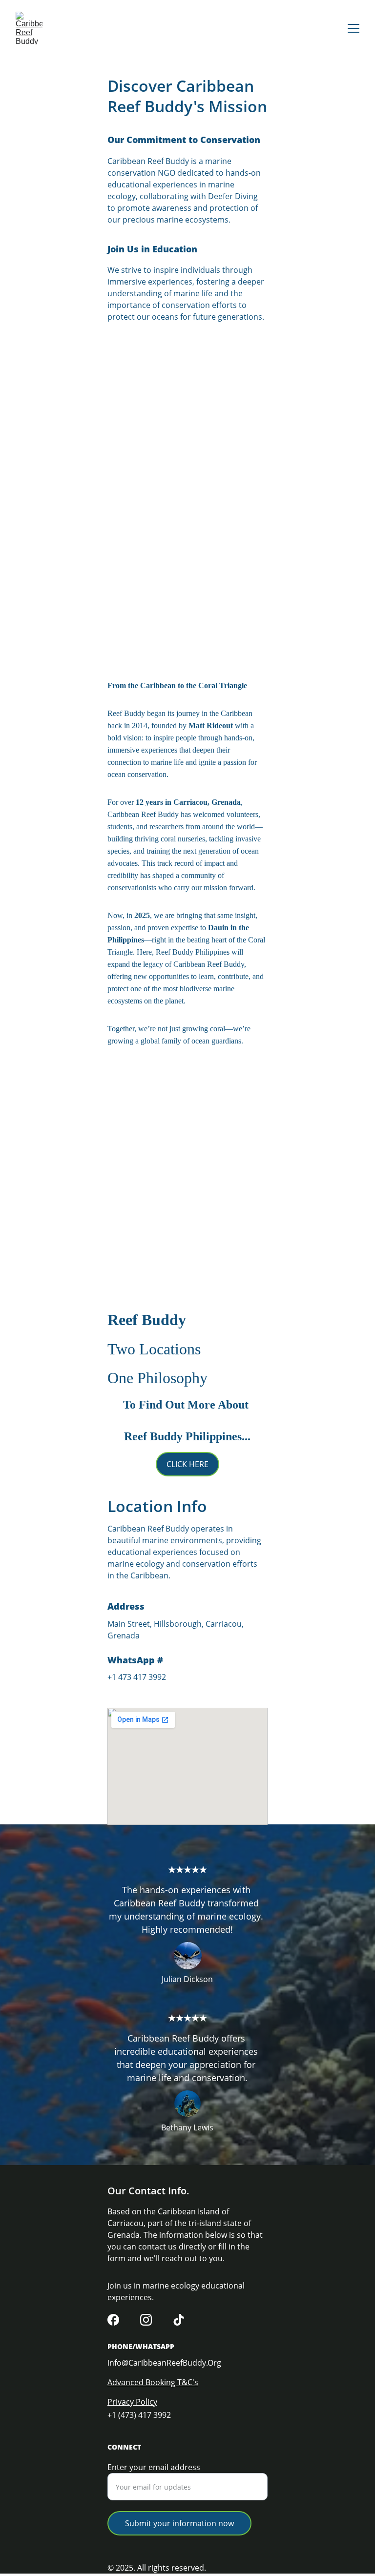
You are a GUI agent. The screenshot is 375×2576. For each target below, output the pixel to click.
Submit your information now (179, 2523)
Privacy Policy (132, 2402)
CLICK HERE (187, 1464)
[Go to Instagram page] (146, 2320)
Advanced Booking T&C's (153, 2382)
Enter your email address (154, 2467)
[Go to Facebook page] (113, 2320)
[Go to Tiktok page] (179, 2320)
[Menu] (354, 28)
